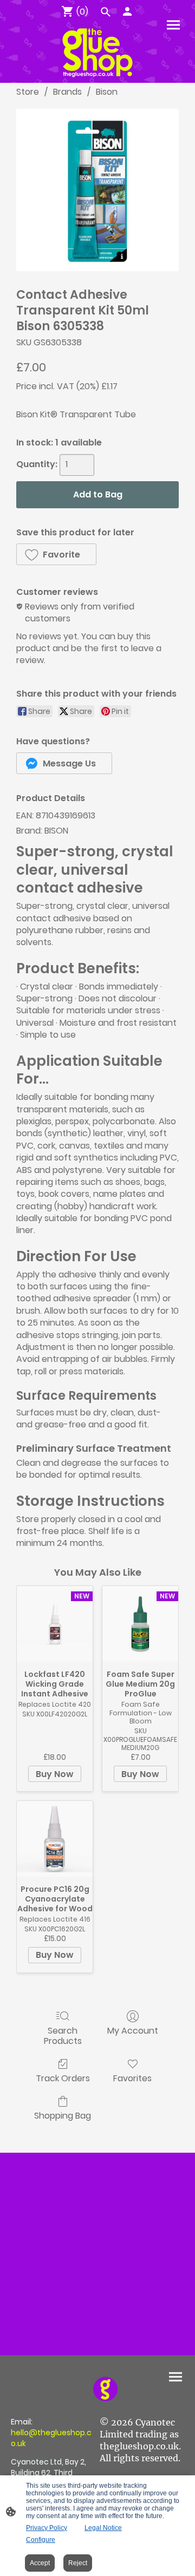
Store (28, 92)
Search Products (63, 2035)
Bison (107, 92)
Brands (67, 92)
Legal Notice (103, 2528)
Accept (40, 2563)
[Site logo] (97, 53)
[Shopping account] (127, 11)
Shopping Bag (63, 2115)
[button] (56, 554)
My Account (133, 2030)
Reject (78, 2563)
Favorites (132, 2078)
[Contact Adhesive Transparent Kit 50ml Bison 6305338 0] (97, 190)
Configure (41, 2540)
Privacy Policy (47, 2528)
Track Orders (63, 2078)
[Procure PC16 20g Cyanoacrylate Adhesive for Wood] (55, 1839)
